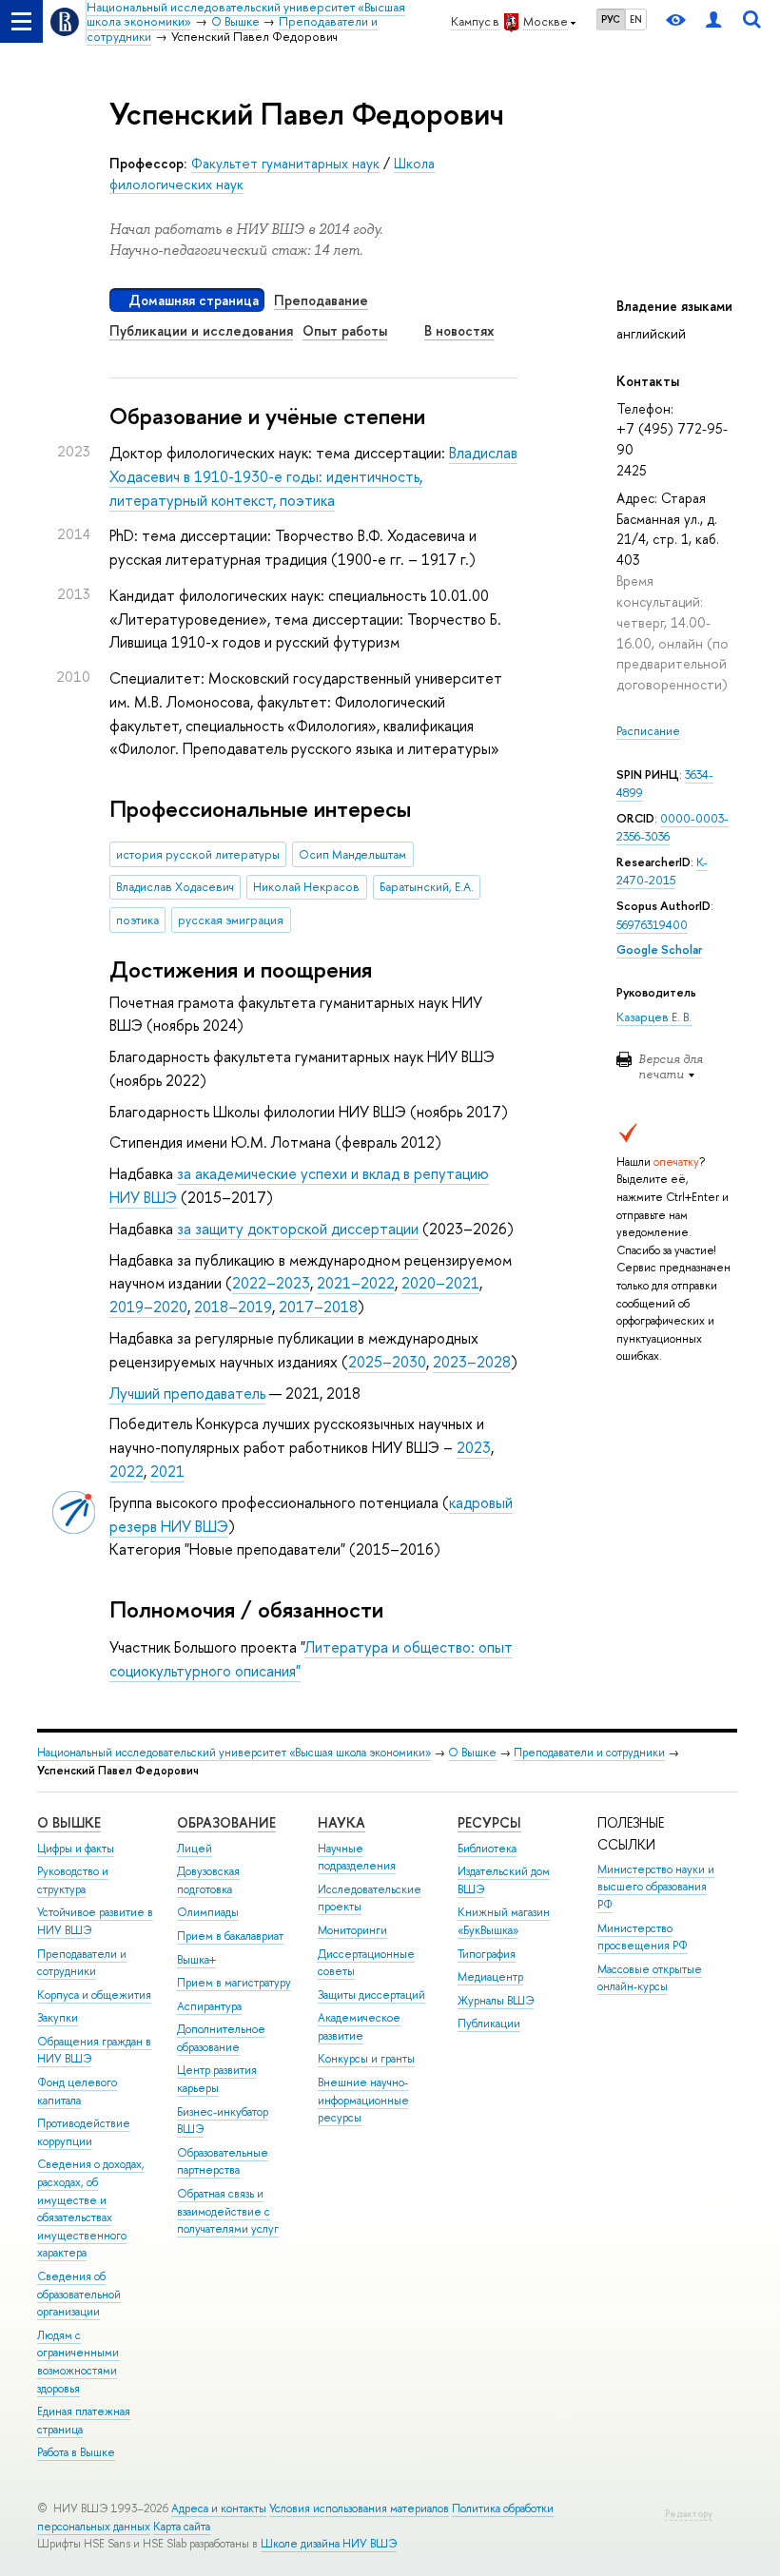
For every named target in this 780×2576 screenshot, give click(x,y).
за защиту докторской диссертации (298, 1229)
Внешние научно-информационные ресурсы (363, 2100)
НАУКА (341, 1822)
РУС (611, 19)
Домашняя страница (194, 300)
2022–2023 (271, 1283)
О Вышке (472, 1753)
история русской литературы (198, 854)
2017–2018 (318, 1307)
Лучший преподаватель (187, 1393)
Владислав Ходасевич (175, 887)
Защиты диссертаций (371, 1995)
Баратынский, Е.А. (427, 887)
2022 (127, 1471)
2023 (474, 1447)
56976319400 (652, 925)
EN (636, 19)
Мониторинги (352, 1930)
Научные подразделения (357, 1858)
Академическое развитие (359, 2027)
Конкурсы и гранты (366, 2059)
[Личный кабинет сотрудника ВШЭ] (713, 21)
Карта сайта (182, 2527)
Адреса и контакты (219, 2508)
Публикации (489, 2024)
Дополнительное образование (221, 2038)
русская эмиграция (231, 920)
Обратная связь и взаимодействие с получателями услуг (228, 2211)
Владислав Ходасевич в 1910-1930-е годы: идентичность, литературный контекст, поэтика (313, 476)
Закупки (58, 2018)
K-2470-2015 (662, 872)
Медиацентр (490, 1977)
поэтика (137, 920)
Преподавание (321, 300)
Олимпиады (208, 1912)
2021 (167, 1471)
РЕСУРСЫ (489, 1822)
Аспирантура (209, 2006)
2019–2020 (148, 1307)
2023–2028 (472, 1362)
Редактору (689, 2514)
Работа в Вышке (76, 2452)
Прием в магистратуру (234, 1983)
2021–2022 (356, 1283)
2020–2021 (440, 1283)
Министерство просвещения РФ (643, 1937)
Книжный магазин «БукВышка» (504, 1921)
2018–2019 (233, 1307)
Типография (487, 1954)
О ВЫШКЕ (69, 1822)
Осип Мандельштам (352, 854)
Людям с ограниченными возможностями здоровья (78, 2362)
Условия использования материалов (359, 2508)
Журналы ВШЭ (496, 2001)
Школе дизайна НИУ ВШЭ (329, 2544)
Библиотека (487, 1849)
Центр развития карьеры (217, 2079)
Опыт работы (345, 330)
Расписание (648, 731)
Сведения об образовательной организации (79, 2294)
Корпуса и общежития (94, 1995)
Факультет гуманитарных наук (285, 163)
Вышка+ (196, 1960)
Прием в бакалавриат (230, 1936)
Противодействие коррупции (84, 2132)
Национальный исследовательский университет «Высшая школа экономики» (234, 1753)
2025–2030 (387, 1362)
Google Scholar (659, 949)
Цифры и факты (76, 1849)
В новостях (459, 330)
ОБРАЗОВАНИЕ (226, 1822)
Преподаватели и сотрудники (589, 1753)
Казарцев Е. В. (654, 1017)
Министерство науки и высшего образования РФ (656, 1887)
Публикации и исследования (201, 330)
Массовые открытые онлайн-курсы (650, 1978)
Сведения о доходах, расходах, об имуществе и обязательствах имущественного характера (91, 2208)
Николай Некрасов (306, 887)
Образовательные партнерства (223, 2162)
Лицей (195, 1849)
